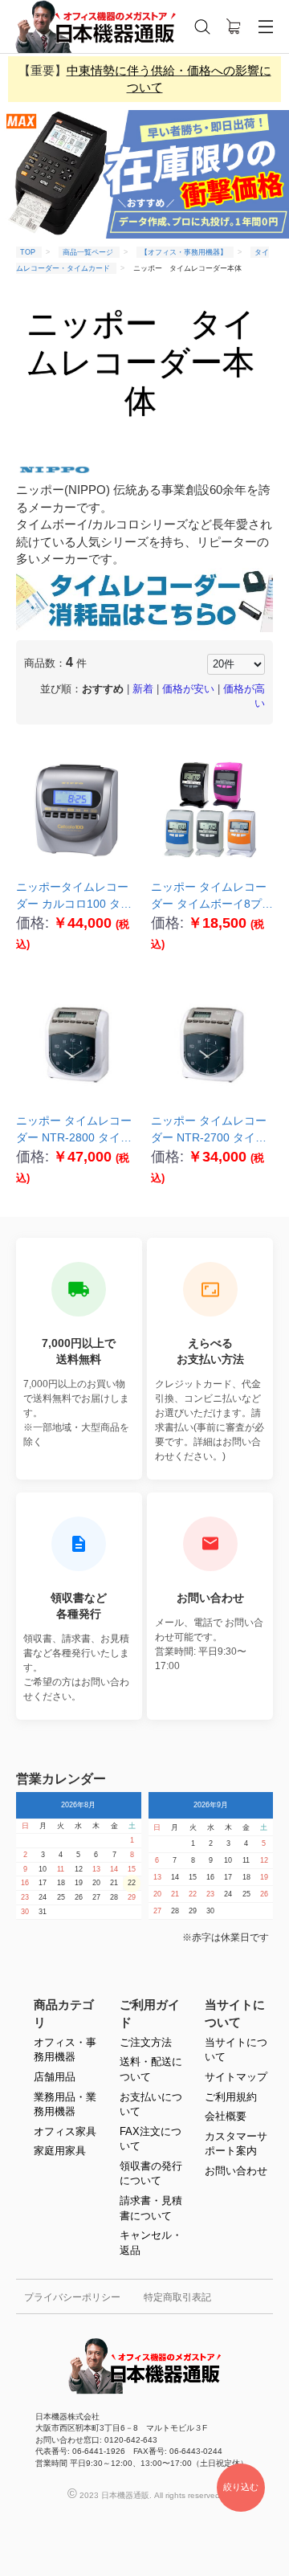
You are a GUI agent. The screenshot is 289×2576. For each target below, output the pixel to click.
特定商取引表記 (177, 2297)
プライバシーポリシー (72, 2297)
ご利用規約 (231, 2097)
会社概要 (226, 2116)
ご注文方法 (146, 2042)
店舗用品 (55, 2077)
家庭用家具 (60, 2151)
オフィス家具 (65, 2131)
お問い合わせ (236, 2171)
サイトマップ (236, 2077)
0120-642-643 (120, 2546)
